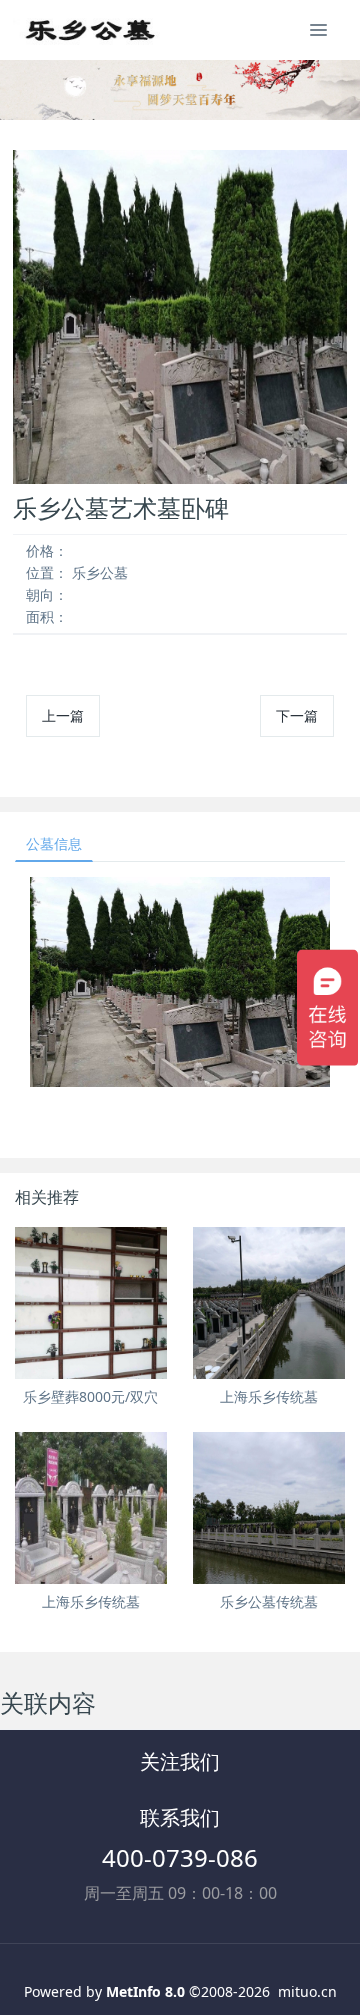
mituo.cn (307, 1991)
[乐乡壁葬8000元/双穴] (91, 1303)
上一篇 (63, 715)
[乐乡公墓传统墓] (269, 1508)
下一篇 (297, 715)
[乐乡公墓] (88, 30)
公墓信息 (54, 843)
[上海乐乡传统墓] (269, 1303)
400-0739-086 (180, 1857)
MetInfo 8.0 (145, 1991)
